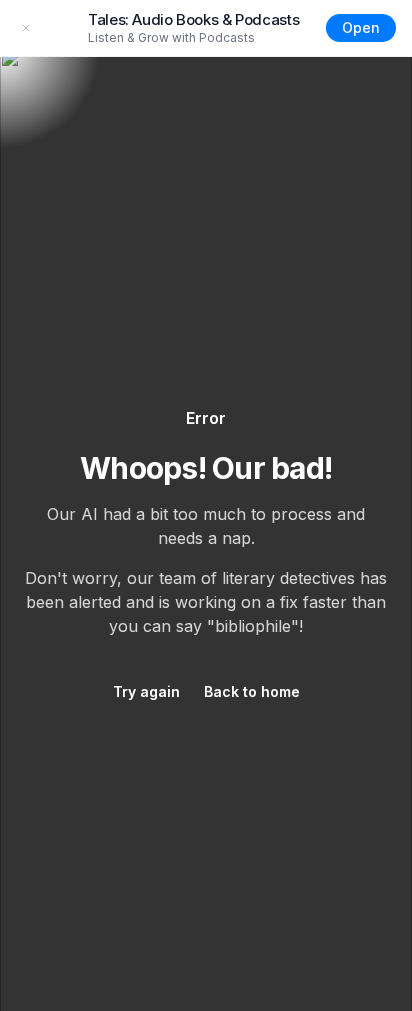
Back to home (252, 691)
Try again (146, 691)
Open (361, 27)
